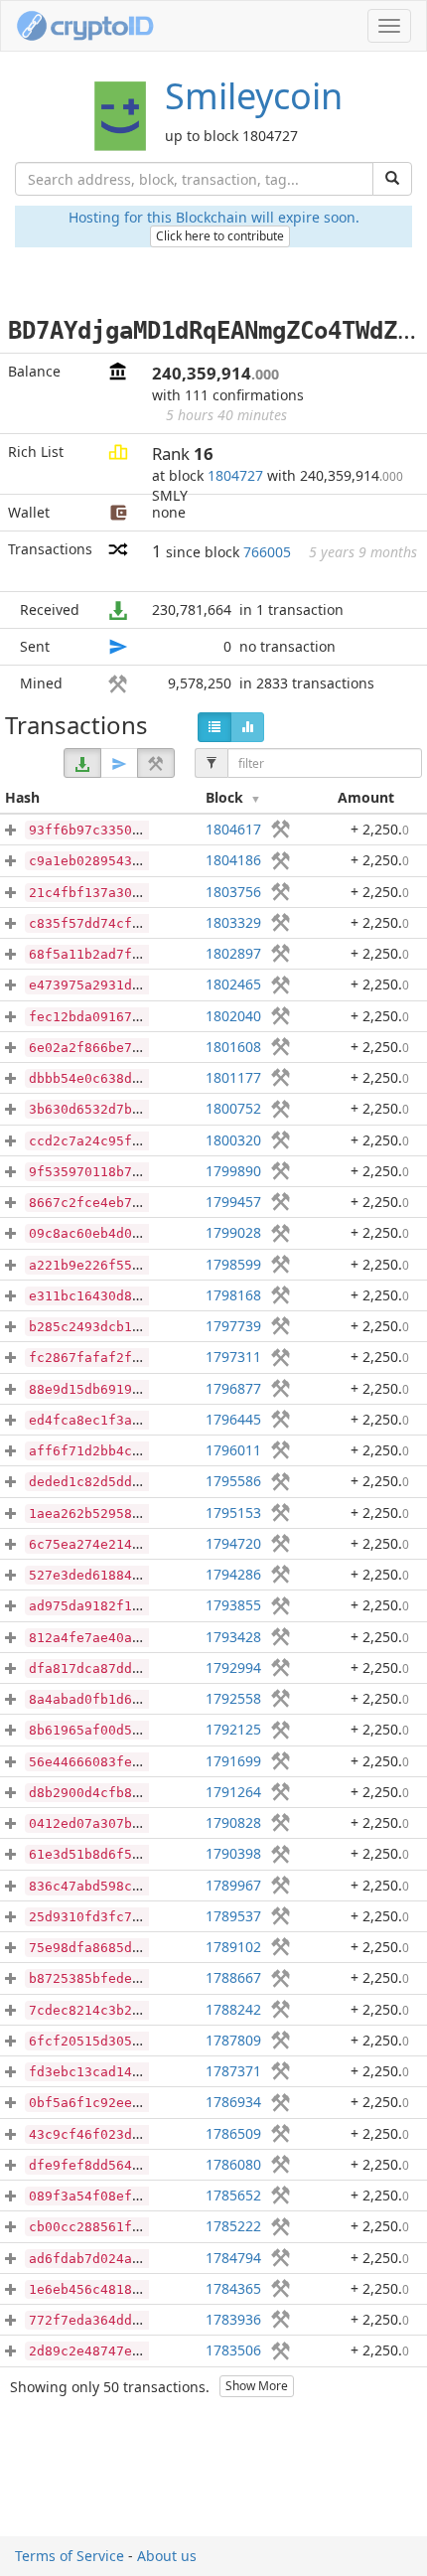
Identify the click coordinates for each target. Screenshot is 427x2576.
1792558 (233, 1698)
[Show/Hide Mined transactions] (156, 763)
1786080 (233, 2164)
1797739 (233, 1326)
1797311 (233, 1357)
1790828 (233, 1822)
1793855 (233, 1605)
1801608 (233, 1047)
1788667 (233, 1977)
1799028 (233, 1232)
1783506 (233, 2350)
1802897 (233, 953)
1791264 (233, 1792)
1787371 (233, 2071)
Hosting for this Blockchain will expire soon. (214, 217)
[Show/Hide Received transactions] (82, 763)
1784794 (233, 2258)
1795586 (233, 1481)
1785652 (233, 2195)
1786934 (233, 2102)
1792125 (233, 1729)
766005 (267, 552)
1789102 (233, 1947)
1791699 (233, 1761)
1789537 (233, 1916)
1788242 (233, 2009)
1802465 (233, 984)
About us (167, 2556)
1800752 (233, 1108)
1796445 (233, 1419)
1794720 (233, 1543)
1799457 (233, 1202)
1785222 (233, 2226)
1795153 (233, 1513)
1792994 (233, 1667)
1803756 (233, 892)
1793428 (233, 1637)
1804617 (233, 829)
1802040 (233, 1016)
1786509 (233, 2133)
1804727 (235, 475)
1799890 (233, 1171)
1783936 (233, 2319)
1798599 (233, 1264)
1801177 (233, 1077)
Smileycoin (254, 96)
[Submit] (392, 179)
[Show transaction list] (214, 727)
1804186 (233, 860)
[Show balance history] (247, 727)
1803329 (233, 922)
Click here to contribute (220, 236)
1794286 (233, 1574)
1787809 (233, 2040)
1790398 (233, 1853)
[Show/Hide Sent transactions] (119, 763)
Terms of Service (70, 2556)
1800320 (233, 1140)
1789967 (233, 1885)
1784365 (233, 2288)
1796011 (233, 1450)
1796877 (233, 1388)
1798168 (233, 1295)
